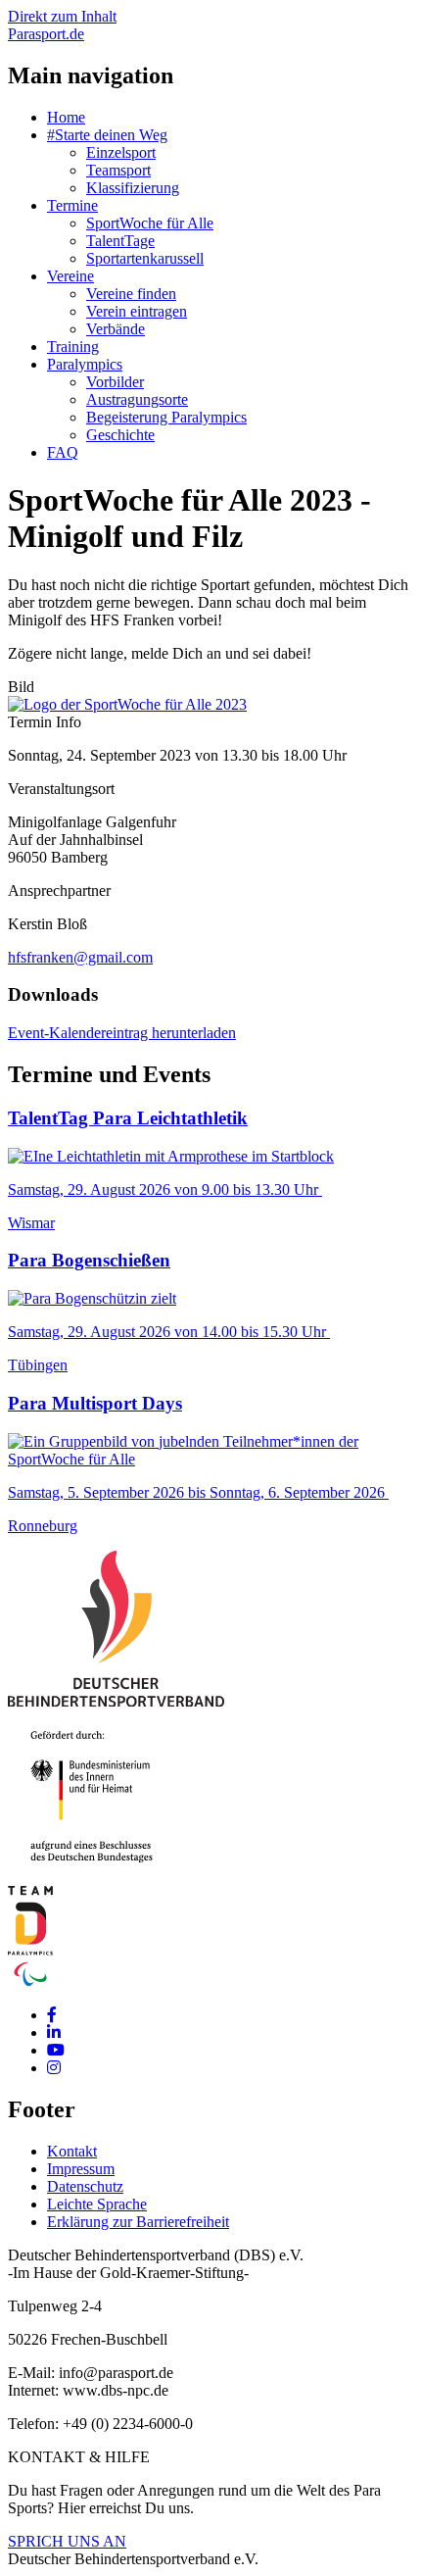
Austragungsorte (137, 399)
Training (73, 347)
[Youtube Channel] (56, 2050)
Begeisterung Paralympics (166, 417)
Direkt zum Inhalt (62, 16)
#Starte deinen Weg (107, 135)
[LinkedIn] (54, 2032)
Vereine (70, 276)
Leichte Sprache (97, 2204)
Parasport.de (46, 34)
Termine (72, 205)
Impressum (81, 2169)
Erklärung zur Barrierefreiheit (138, 2222)
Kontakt (72, 2151)
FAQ (63, 452)
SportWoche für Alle (150, 223)
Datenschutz (85, 2186)
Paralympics (85, 364)
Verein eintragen (137, 311)
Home (66, 117)
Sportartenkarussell (145, 258)
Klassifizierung (133, 188)
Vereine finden (131, 294)
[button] (127, 704)
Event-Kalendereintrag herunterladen (122, 1033)
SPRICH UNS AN (67, 2541)
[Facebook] (52, 2015)
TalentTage (120, 241)
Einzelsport (121, 152)
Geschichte (120, 435)
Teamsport (118, 170)
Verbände (116, 329)
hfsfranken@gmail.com (80, 957)
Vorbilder (115, 382)
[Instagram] (54, 2068)
